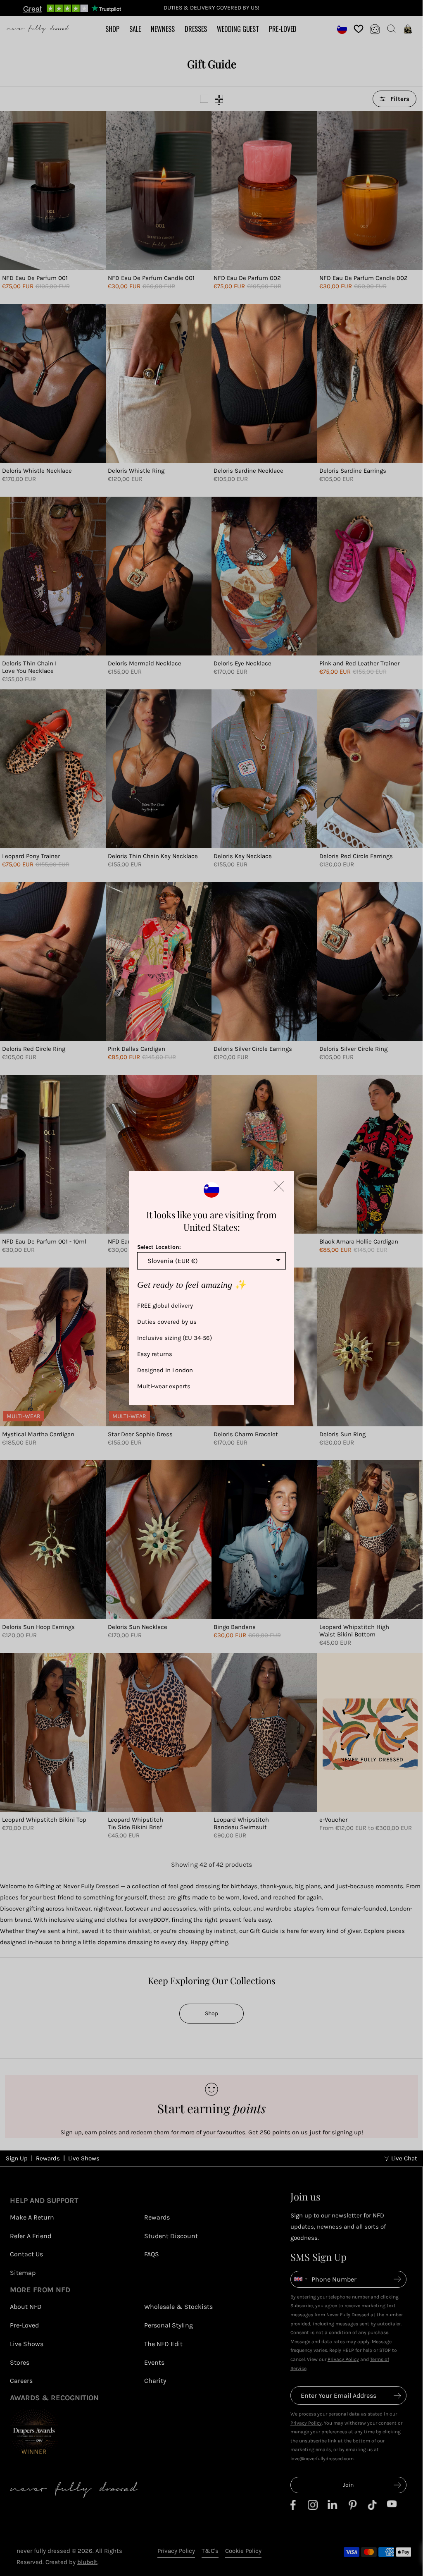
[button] (279, 1186)
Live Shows (84, 2544)
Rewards (48, 2544)
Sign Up (17, 2544)
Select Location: (159, 1247)
